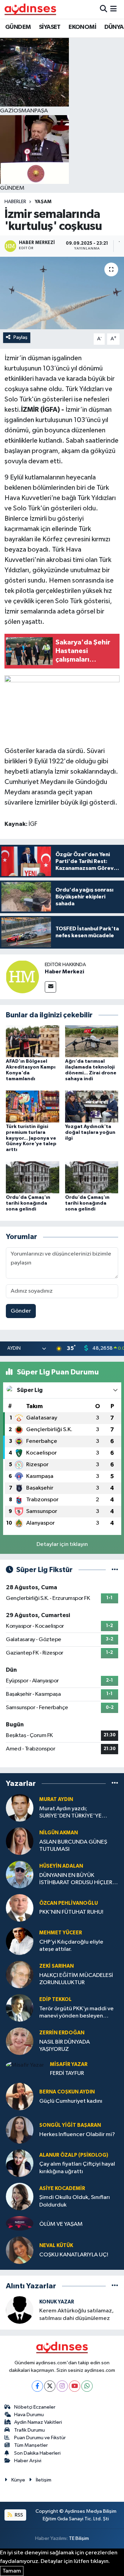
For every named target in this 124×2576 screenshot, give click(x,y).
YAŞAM (43, 202)
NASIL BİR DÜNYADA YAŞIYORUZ (65, 2046)
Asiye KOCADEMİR (62, 2188)
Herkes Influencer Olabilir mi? (77, 2135)
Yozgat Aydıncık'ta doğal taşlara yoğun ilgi (90, 1132)
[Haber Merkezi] (22, 977)
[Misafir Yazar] (25, 2065)
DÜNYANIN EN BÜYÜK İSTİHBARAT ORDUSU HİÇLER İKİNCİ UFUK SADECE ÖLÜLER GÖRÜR (76, 1880)
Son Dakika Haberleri (37, 2453)
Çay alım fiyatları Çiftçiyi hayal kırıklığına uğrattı (77, 2168)
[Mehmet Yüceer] (20, 1941)
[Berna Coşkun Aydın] (20, 2096)
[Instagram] (62, 2386)
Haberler (15, 202)
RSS (18, 2515)
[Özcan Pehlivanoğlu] (20, 1908)
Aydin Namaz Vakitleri (38, 2422)
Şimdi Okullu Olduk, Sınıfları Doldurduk (75, 2201)
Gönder (21, 1311)
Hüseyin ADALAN (61, 1866)
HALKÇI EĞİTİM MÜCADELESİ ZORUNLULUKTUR (76, 1979)
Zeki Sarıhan (56, 1966)
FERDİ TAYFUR (67, 2073)
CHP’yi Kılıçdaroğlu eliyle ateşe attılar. (71, 1946)
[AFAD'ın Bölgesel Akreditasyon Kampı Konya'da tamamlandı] (33, 1041)
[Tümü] (115, 1784)
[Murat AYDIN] (20, 1808)
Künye (18, 2480)
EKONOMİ (82, 27)
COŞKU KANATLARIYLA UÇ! (74, 2255)
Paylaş (20, 337)
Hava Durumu (29, 2415)
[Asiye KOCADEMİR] (20, 2196)
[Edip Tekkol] (20, 2008)
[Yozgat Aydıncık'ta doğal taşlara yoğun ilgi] (92, 1106)
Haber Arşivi (28, 2461)
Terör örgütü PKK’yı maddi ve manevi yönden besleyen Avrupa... (76, 2013)
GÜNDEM (18, 27)
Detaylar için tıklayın (62, 1544)
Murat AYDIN (56, 1799)
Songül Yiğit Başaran (70, 2125)
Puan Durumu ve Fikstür (40, 2438)
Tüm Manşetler (31, 2445)
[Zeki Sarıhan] (20, 1974)
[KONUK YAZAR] (20, 2310)
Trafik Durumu (29, 2430)
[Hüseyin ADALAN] (20, 1874)
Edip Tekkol (55, 1999)
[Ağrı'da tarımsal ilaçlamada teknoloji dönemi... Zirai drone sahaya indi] (92, 1041)
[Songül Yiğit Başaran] (20, 2130)
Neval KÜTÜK (56, 2246)
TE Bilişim (79, 2538)
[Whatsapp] (87, 2386)
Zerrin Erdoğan (62, 2033)
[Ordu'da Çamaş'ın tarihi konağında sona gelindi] (33, 1177)
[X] (50, 2386)
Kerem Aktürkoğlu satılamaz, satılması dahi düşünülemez (76, 2314)
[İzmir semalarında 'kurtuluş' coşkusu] (62, 293)
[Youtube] (75, 2386)
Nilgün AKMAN (59, 1833)
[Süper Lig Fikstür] (115, 1570)
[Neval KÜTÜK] (20, 2250)
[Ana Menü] (113, 9)
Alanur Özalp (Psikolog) (74, 2155)
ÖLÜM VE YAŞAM (61, 2224)
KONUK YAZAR (57, 2302)
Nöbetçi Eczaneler (35, 2407)
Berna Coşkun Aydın (67, 2092)
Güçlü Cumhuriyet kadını (71, 2101)
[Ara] (104, 9)
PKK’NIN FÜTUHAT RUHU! (71, 1912)
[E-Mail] (50, 987)
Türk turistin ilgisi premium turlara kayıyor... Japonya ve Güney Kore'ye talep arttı (31, 1138)
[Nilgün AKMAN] (20, 1841)
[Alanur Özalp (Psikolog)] (20, 2163)
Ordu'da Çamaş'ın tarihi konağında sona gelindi (28, 1203)
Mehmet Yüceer (61, 1933)
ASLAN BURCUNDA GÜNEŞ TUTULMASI (73, 1846)
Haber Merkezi (64, 972)
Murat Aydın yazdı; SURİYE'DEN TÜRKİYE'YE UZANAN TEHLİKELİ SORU (72, 1813)
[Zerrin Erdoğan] (20, 2041)
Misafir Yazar (69, 2064)
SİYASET (50, 27)
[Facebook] (37, 2386)
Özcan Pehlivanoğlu (69, 1903)
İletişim (44, 2480)
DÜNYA (114, 27)
